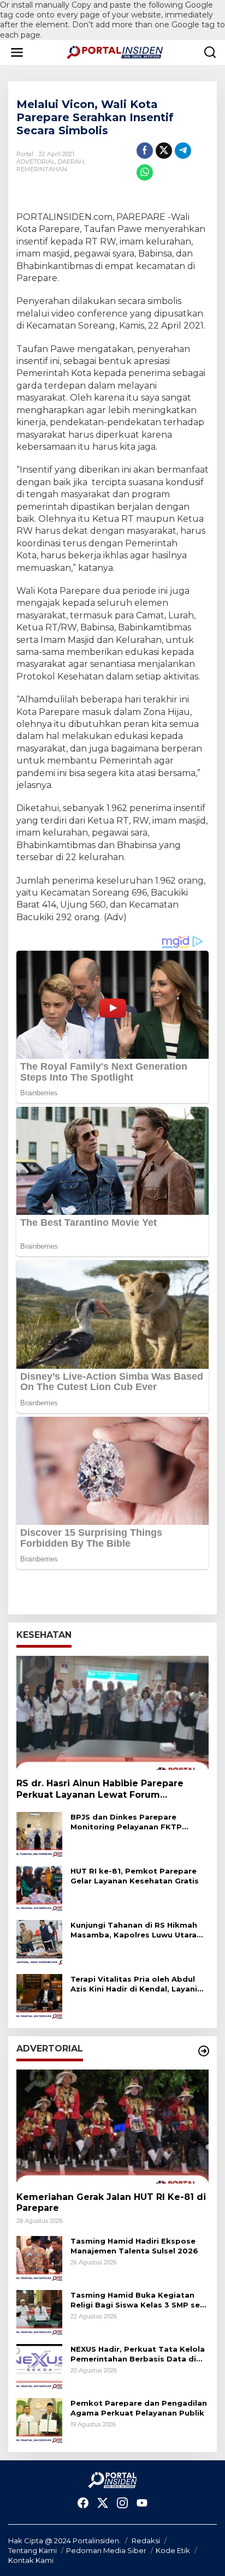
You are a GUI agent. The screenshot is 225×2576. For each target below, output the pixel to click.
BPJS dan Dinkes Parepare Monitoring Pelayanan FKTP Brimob (126, 1822)
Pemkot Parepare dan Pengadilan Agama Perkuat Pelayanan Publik (139, 2408)
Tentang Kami (32, 2550)
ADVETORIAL (36, 162)
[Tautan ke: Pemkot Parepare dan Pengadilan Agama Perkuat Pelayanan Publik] (39, 2420)
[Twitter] (103, 2503)
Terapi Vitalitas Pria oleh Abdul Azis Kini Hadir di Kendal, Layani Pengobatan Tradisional (134, 1984)
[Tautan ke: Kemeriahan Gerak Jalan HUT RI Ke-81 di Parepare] (112, 2127)
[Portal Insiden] (115, 52)
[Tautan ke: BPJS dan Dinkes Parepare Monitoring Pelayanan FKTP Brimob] (39, 1834)
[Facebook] (83, 2503)
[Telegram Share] (183, 151)
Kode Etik (173, 2550)
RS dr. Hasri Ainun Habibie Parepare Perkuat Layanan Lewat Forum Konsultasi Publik (100, 1790)
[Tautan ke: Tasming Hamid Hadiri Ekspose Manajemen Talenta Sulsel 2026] (39, 2258)
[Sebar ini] (145, 151)
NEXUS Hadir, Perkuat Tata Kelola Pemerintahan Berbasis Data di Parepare (138, 2354)
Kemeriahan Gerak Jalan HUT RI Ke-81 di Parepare (111, 2203)
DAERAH (71, 162)
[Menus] (17, 52)
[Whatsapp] (145, 172)
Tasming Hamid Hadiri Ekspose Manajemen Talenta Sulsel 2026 (134, 2246)
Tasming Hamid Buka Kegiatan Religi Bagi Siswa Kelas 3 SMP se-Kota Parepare (137, 2300)
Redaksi (146, 2541)
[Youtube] (142, 2503)
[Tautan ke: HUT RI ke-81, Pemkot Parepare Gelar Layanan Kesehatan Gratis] (39, 1888)
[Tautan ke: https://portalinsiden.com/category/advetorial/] (204, 2051)
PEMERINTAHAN (42, 169)
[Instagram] (122, 2503)
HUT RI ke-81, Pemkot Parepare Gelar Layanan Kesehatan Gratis (135, 1876)
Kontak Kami (31, 2560)
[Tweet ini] (164, 151)
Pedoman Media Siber (106, 2550)
